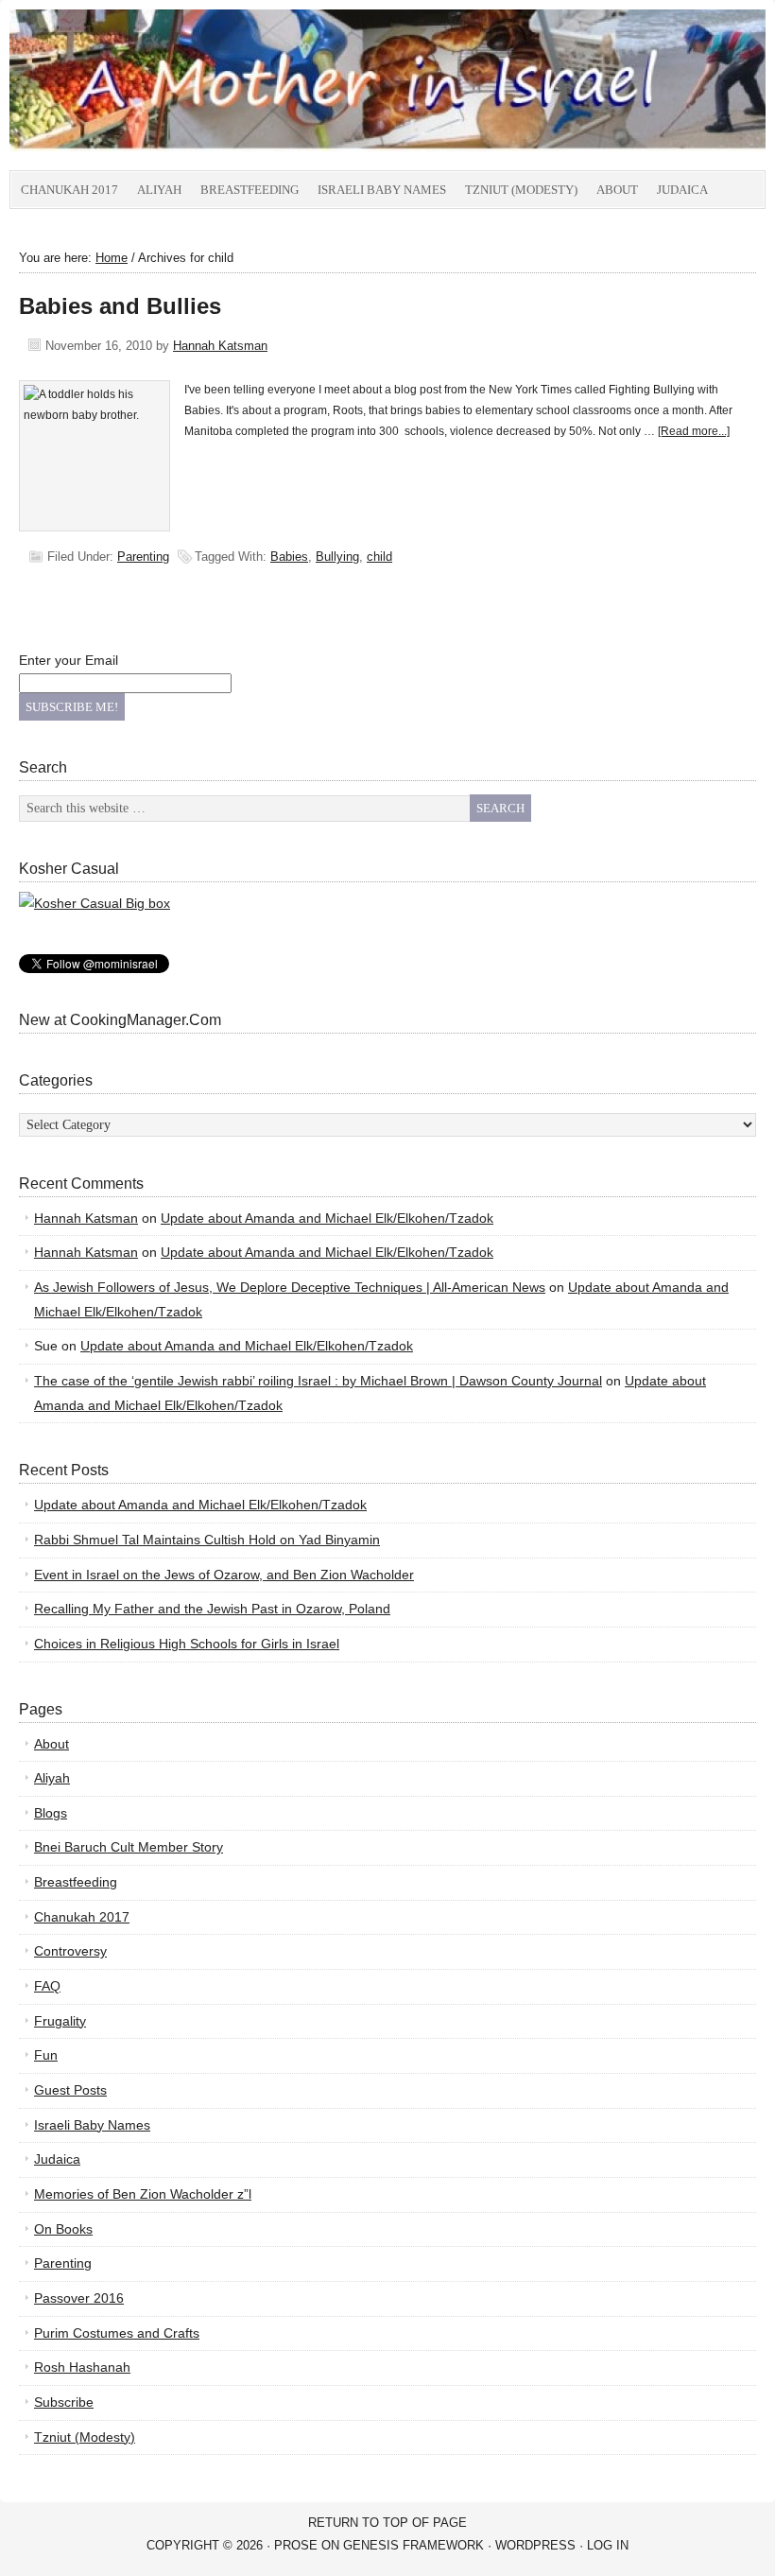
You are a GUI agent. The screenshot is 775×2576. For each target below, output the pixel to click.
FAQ (47, 1986)
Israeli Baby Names (382, 190)
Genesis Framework (413, 2545)
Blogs (51, 1813)
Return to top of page (387, 2523)
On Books (63, 2229)
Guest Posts (70, 2090)
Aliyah (159, 190)
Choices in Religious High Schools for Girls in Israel (187, 1644)
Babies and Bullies (120, 306)
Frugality (60, 2021)
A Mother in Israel (222, 90)
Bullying (337, 557)
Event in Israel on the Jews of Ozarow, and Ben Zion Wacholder (224, 1575)
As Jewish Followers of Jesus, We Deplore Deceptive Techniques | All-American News (290, 1287)
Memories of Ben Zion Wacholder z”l (143, 2194)
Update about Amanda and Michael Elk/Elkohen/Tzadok (327, 1218)
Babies (289, 557)
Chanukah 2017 (69, 190)
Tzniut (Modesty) (521, 190)
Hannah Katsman (220, 346)
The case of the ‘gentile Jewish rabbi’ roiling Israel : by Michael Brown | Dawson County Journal (318, 1381)
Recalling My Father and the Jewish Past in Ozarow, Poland (212, 1609)
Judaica (682, 190)
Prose (296, 2545)
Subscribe (64, 2402)
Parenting (143, 557)
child (379, 557)
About (617, 190)
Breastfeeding (250, 190)
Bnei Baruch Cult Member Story (129, 1847)
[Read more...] (694, 431)
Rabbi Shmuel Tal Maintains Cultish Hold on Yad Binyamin (207, 1540)
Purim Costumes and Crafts (117, 2333)
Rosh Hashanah (82, 2367)
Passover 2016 (79, 2298)
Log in (608, 2545)
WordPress (535, 2545)
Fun (46, 2055)
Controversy (70, 1951)
